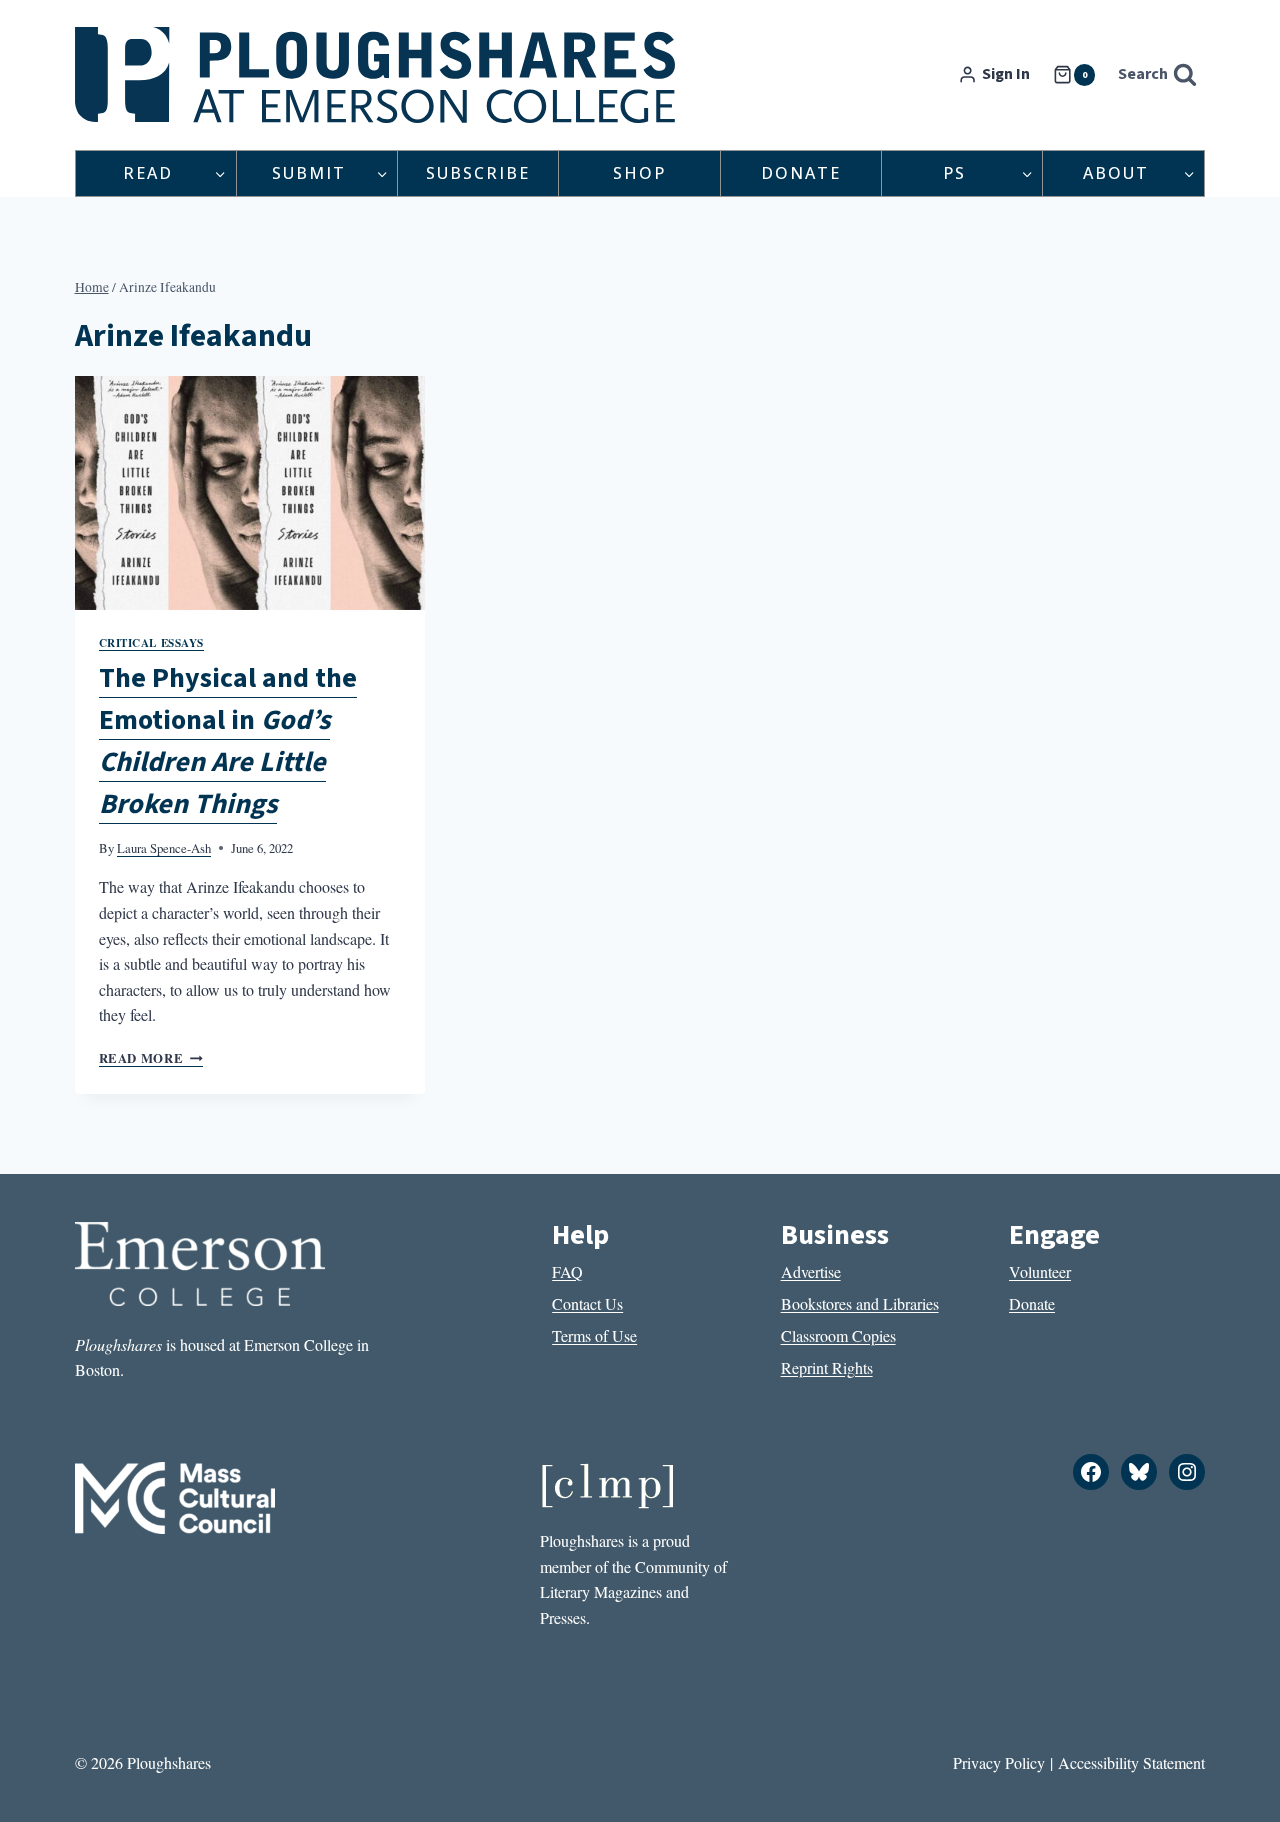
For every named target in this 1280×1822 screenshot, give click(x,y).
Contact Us (587, 1303)
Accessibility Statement (1131, 1762)
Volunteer (1040, 1271)
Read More (151, 1058)
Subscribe (478, 173)
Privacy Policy (999, 1762)
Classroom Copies (838, 1335)
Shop (639, 173)
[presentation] (250, 493)
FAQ (567, 1271)
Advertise (811, 1271)
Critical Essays (151, 642)
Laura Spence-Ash (164, 848)
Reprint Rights (827, 1367)
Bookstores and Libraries (860, 1303)
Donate (801, 173)
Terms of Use (594, 1335)
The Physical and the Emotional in (228, 741)
